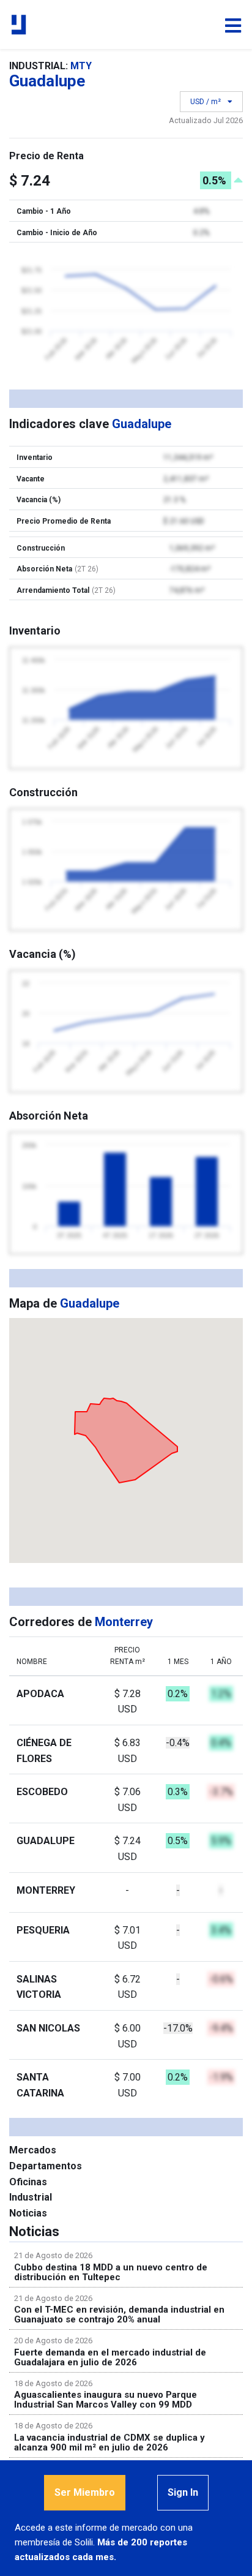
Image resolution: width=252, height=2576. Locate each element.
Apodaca (40, 1694)
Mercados (33, 2150)
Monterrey (46, 1890)
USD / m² (206, 102)
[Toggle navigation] (233, 26)
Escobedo (42, 1792)
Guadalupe (46, 1841)
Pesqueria (43, 1930)
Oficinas (28, 2182)
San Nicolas (48, 2028)
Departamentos (46, 2166)
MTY (81, 66)
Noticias (28, 2213)
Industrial (31, 2197)
